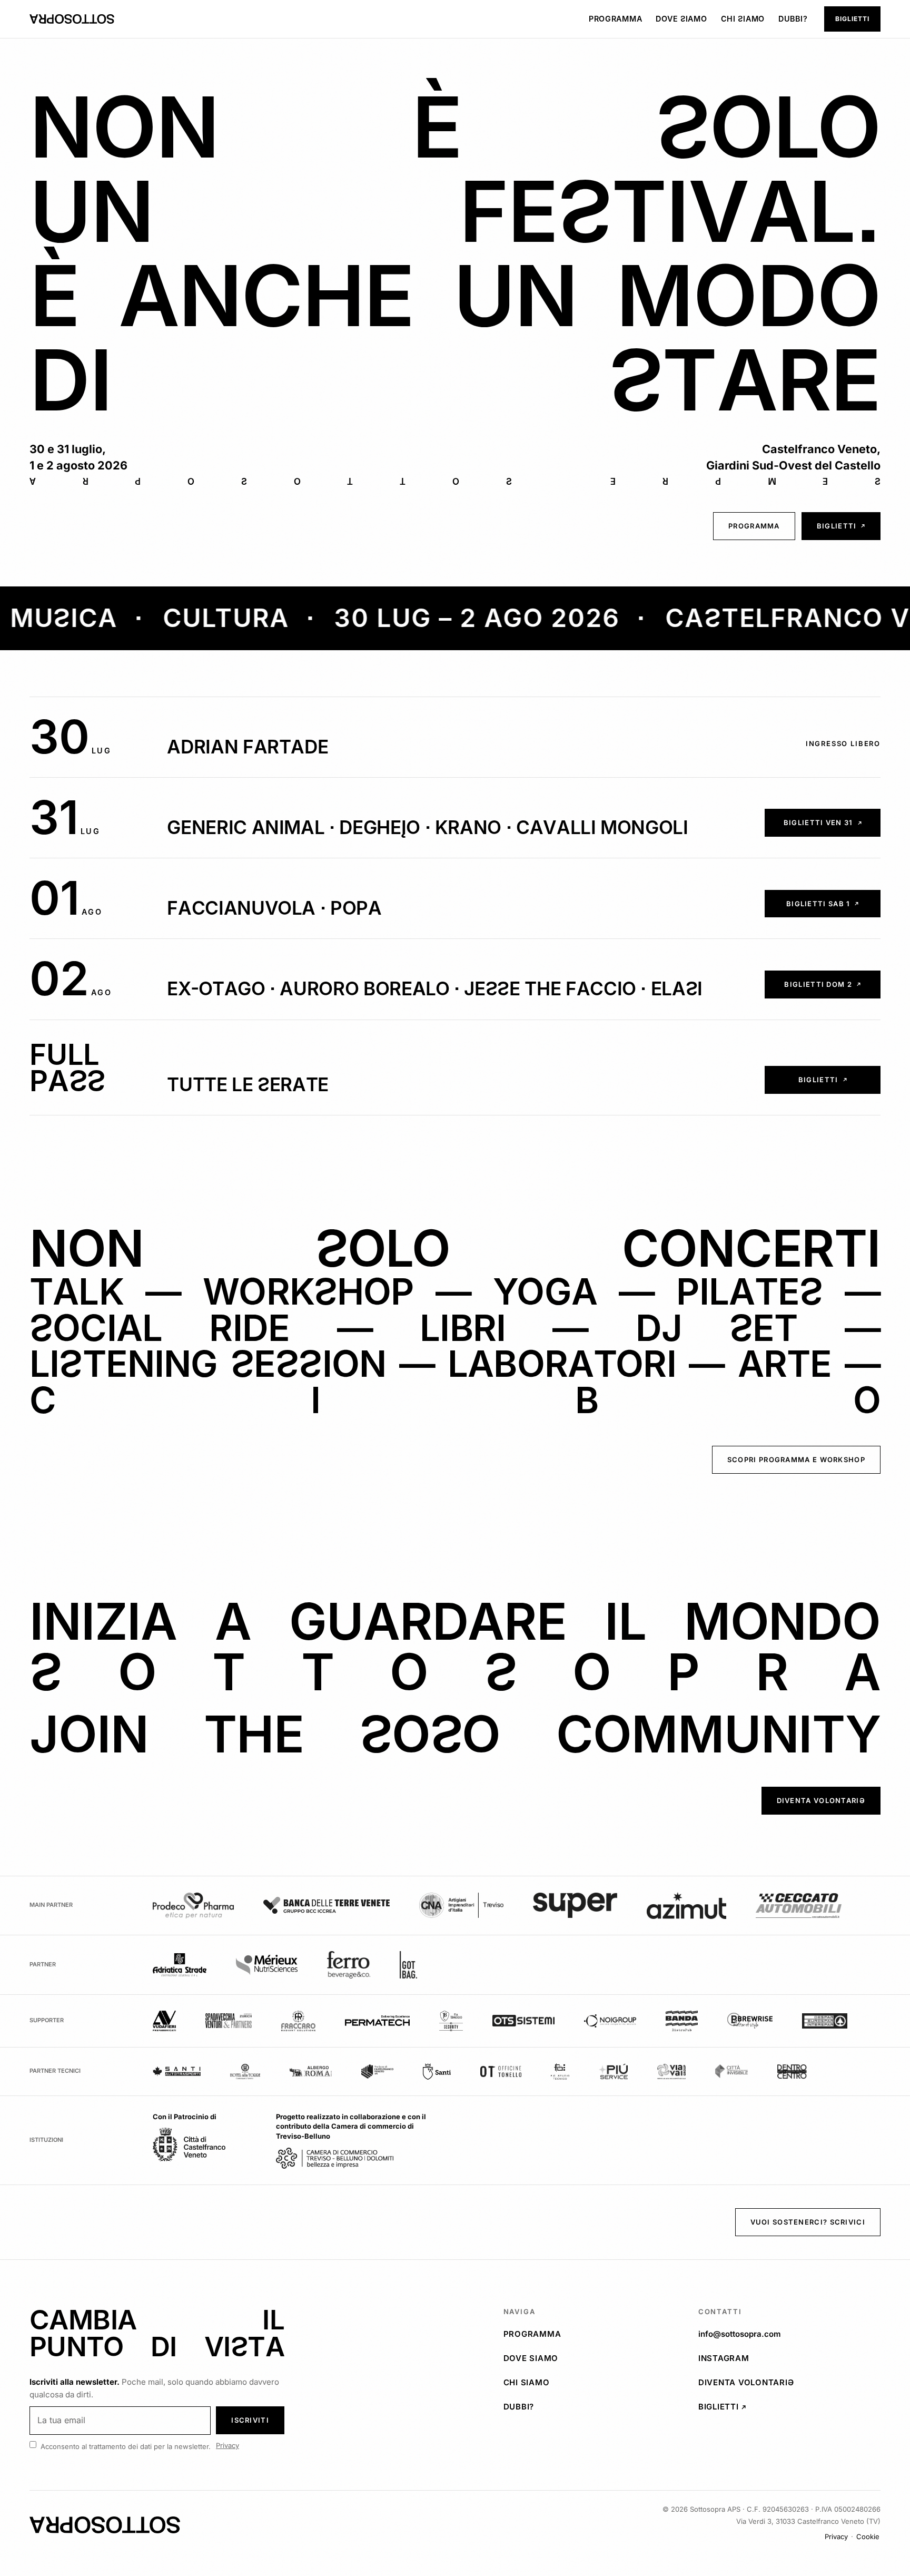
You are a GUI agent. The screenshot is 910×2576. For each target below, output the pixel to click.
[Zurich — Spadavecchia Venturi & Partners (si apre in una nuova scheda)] (229, 2021)
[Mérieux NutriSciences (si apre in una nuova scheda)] (267, 1965)
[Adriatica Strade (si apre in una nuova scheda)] (180, 1965)
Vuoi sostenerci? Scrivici (808, 2222)
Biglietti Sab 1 (833, 906)
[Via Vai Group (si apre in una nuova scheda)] (671, 2071)
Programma (615, 19)
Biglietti (858, 21)
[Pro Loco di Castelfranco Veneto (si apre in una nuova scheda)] (378, 2071)
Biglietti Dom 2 (832, 987)
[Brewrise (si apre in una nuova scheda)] (750, 2021)
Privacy (227, 2445)
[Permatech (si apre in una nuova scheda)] (378, 2021)
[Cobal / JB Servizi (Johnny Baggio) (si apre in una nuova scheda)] (451, 2021)
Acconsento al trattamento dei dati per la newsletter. (126, 2446)
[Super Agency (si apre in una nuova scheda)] (575, 1905)
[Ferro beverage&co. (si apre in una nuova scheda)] (349, 1965)
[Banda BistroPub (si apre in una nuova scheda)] (682, 2021)
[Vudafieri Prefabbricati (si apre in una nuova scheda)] (164, 2021)
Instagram (789, 2358)
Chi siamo (743, 19)
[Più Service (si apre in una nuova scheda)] (613, 2071)
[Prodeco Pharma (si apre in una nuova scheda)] (193, 1906)
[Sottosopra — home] (72, 19)
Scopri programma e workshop (796, 1460)
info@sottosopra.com (740, 2334)
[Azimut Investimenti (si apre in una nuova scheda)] (686, 1906)
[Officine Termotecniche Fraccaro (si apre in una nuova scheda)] (298, 2021)
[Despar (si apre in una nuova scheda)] (825, 2021)
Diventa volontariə (829, 1803)
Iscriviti (250, 2420)
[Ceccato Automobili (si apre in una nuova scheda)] (799, 1906)
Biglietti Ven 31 (832, 825)
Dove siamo (681, 19)
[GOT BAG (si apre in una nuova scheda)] (408, 1965)
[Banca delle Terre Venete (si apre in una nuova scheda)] (327, 1905)
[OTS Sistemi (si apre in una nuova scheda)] (523, 2021)
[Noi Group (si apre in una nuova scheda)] (610, 2021)
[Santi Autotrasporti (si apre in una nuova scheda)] (177, 2071)
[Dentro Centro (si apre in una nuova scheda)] (792, 2071)
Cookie (868, 2536)
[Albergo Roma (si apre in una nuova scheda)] (311, 2071)
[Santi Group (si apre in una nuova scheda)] (437, 2071)
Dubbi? (793, 19)
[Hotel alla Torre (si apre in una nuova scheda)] (245, 2071)
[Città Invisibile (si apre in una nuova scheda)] (731, 2071)
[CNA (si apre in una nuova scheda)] (461, 1905)
